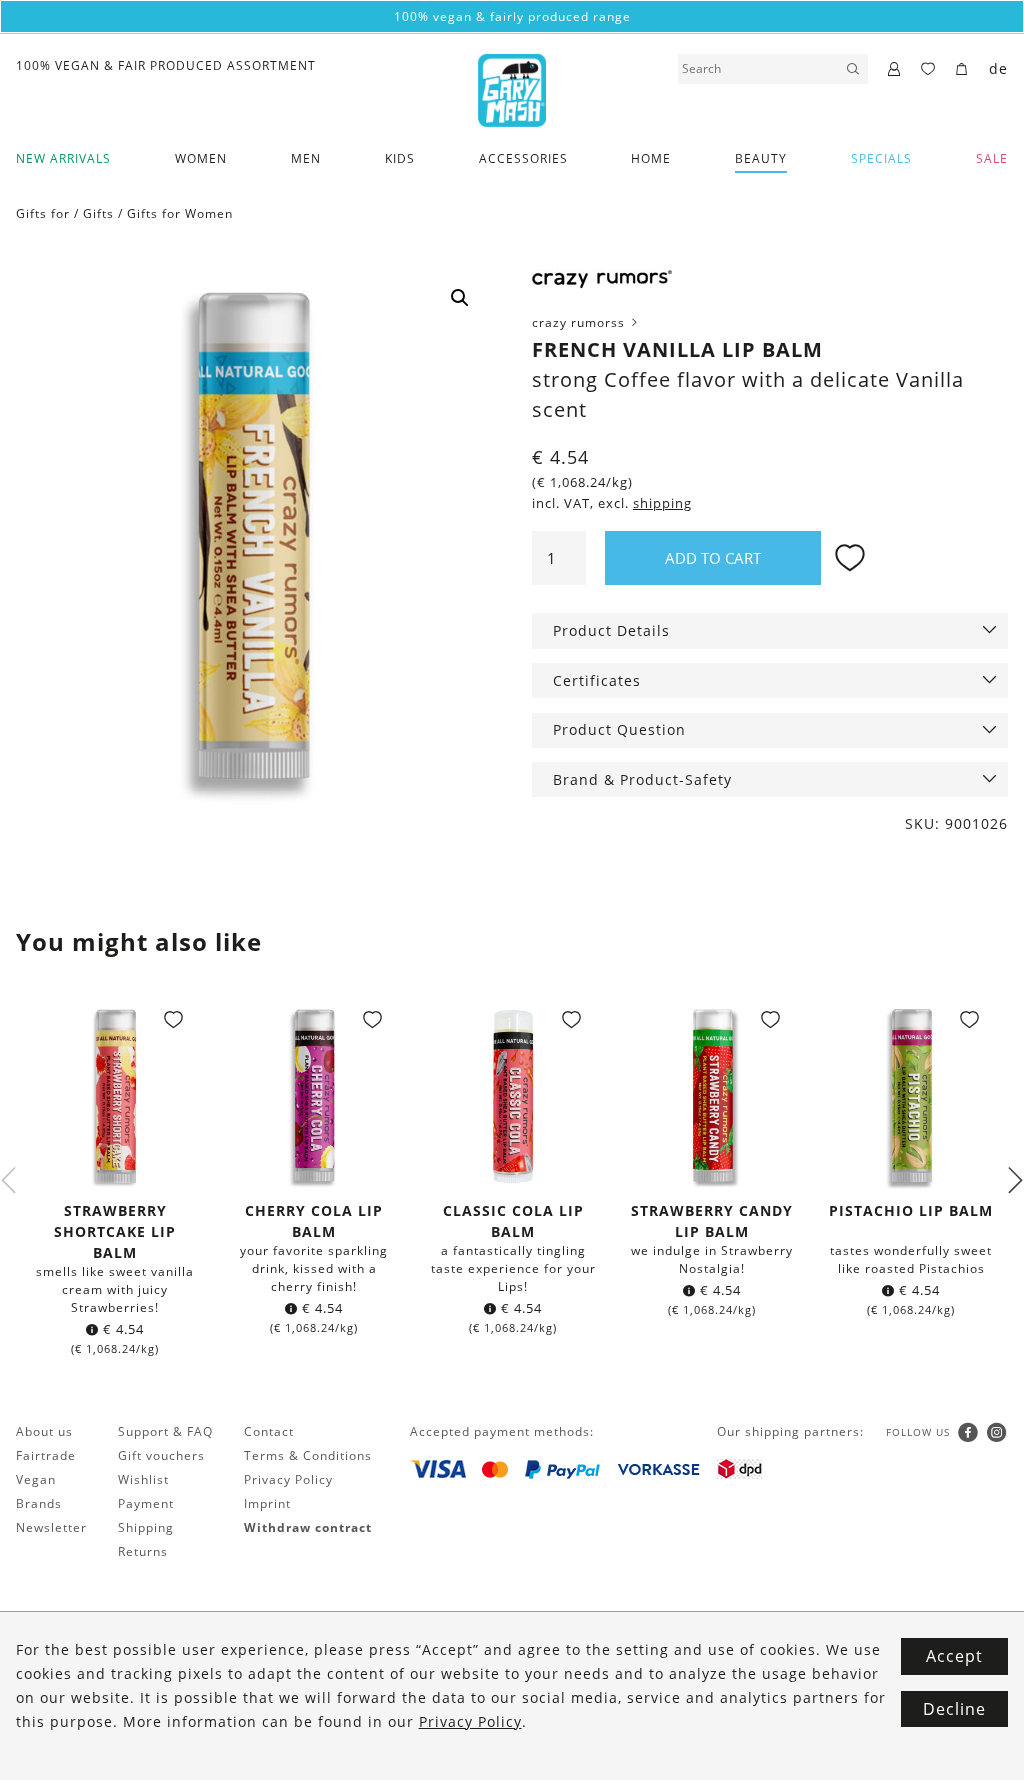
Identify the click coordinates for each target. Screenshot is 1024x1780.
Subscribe (512, 1105)
